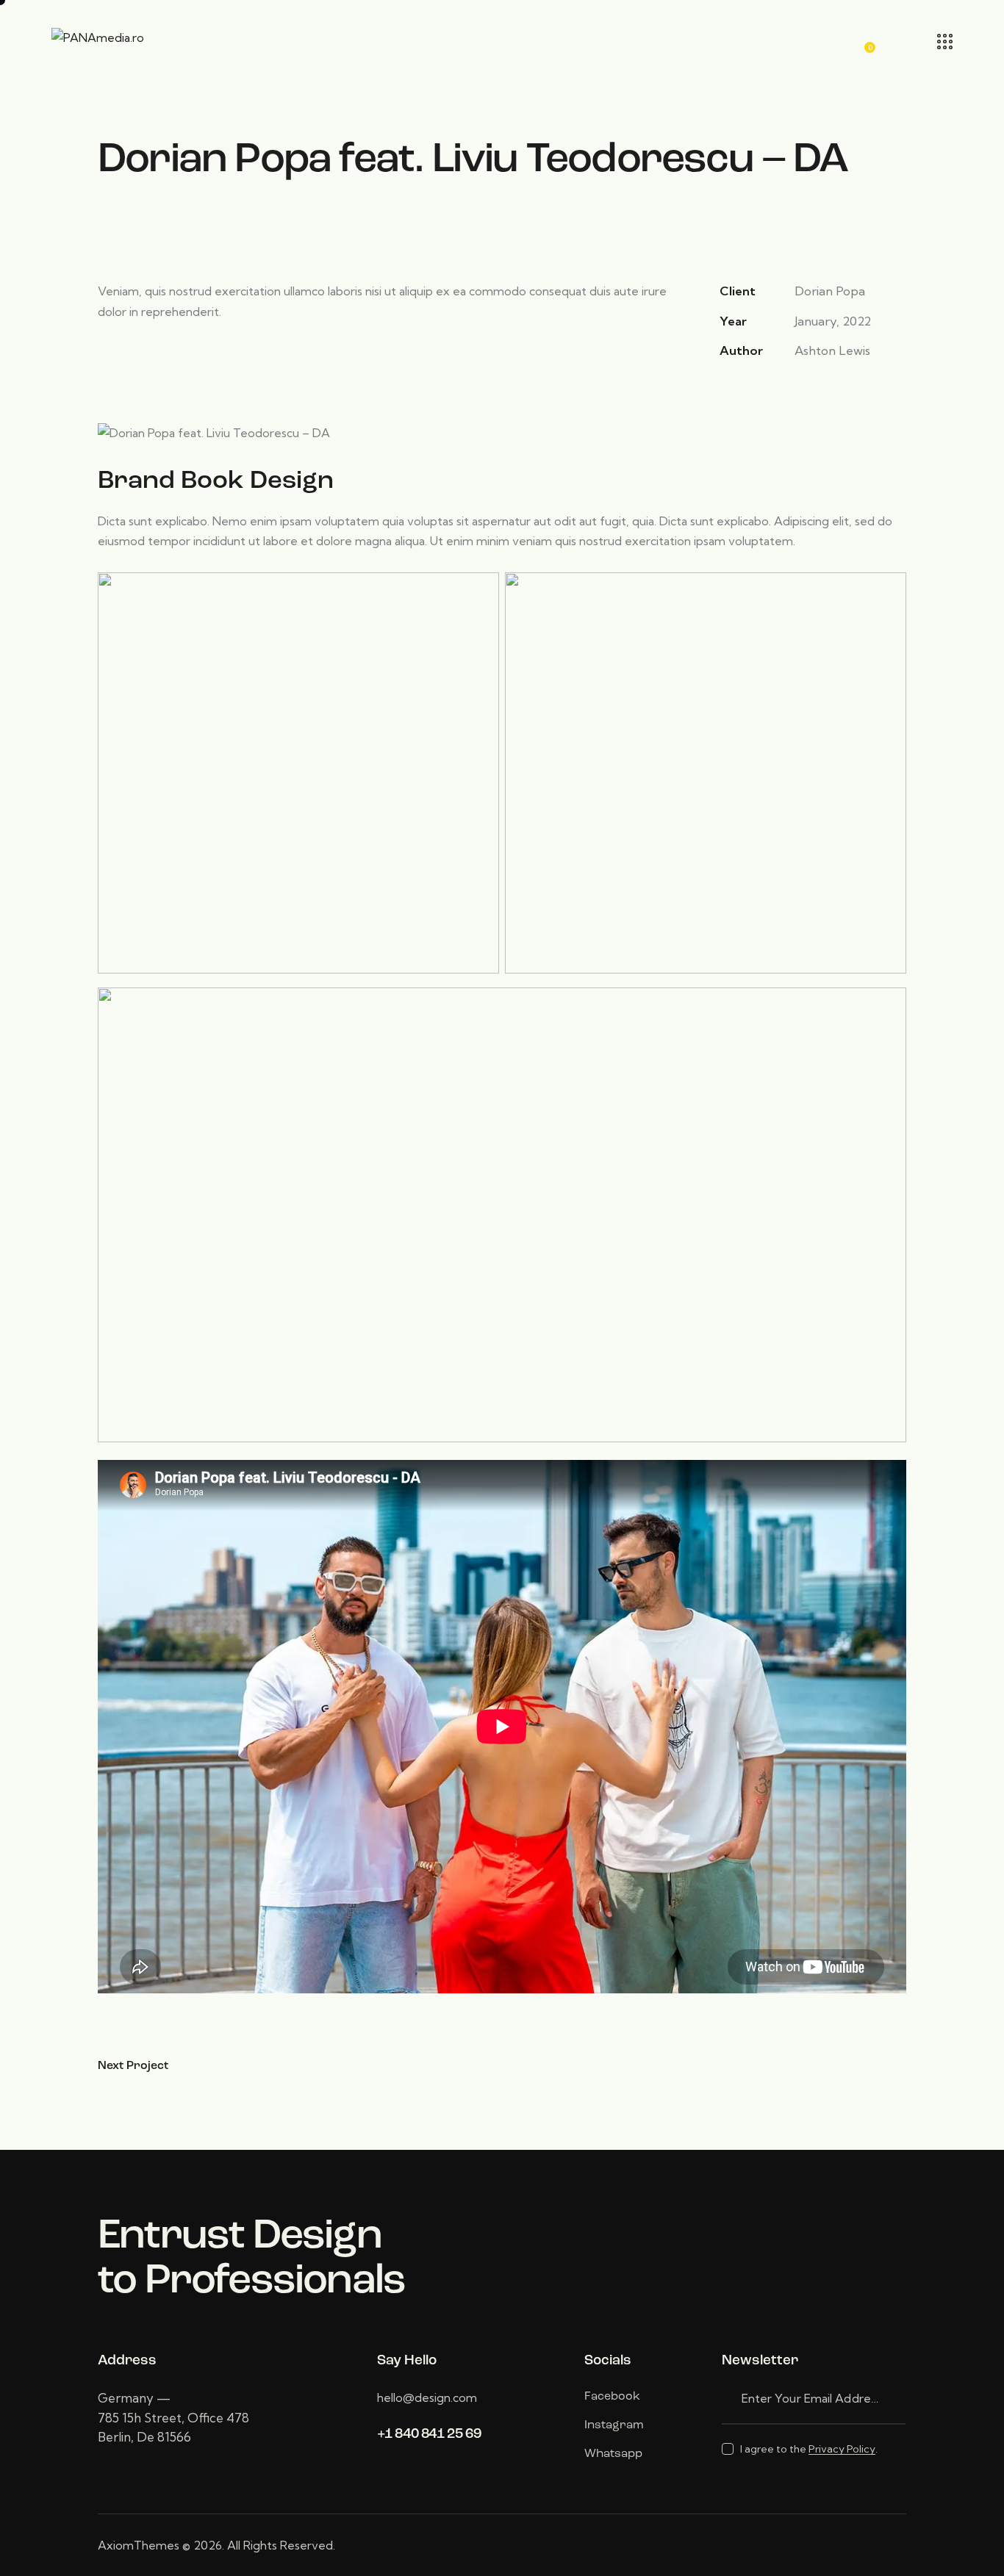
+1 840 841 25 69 (429, 2435)
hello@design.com (427, 2397)
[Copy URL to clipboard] (829, 389)
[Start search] (904, 41)
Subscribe (894, 2399)
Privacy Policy (842, 2449)
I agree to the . (809, 2449)
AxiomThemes (139, 2545)
